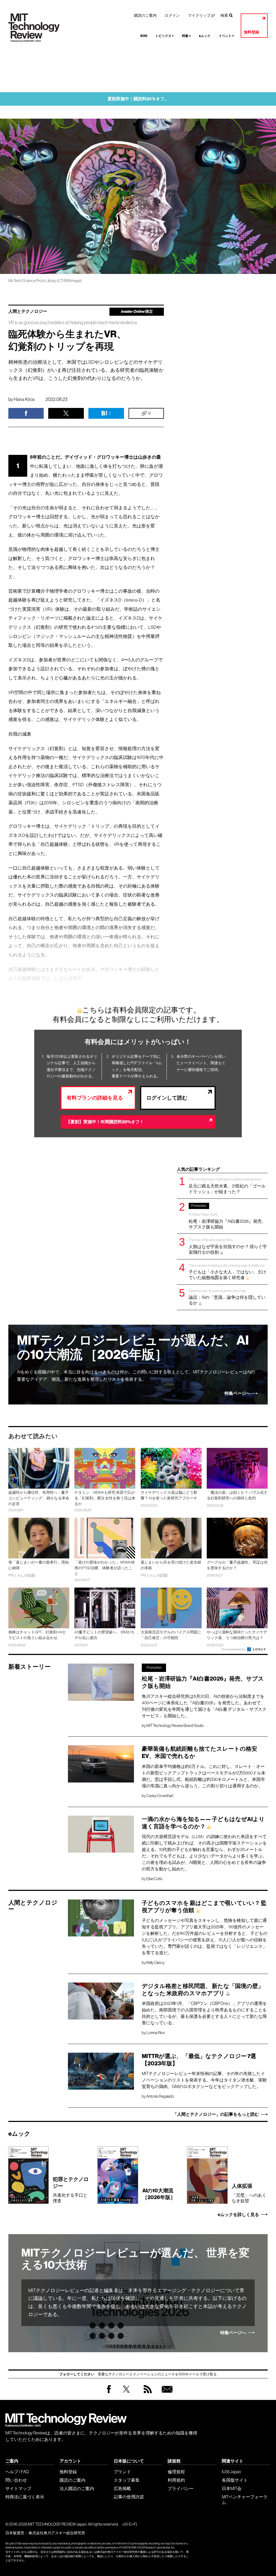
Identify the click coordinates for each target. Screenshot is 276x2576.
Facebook (109, 2393)
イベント (226, 36)
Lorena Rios (156, 2033)
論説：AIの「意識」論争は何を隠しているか (227, 1297)
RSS (146, 2394)
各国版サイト (235, 2480)
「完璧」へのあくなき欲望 (249, 2193)
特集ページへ (237, 1393)
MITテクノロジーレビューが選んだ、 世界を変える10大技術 (135, 2259)
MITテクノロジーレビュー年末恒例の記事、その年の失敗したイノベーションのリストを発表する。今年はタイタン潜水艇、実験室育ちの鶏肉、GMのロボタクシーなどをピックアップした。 (204, 2080)
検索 (224, 15)
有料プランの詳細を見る (95, 1098)
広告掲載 (122, 2488)
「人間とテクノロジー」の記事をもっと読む (216, 2114)
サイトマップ (18, 2488)
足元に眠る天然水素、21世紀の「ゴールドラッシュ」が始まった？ (227, 1185)
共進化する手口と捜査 (71, 2189)
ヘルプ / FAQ (17, 2472)
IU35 (144, 36)
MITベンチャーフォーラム (245, 2500)
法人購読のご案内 (77, 2488)
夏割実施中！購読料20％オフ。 (138, 99)
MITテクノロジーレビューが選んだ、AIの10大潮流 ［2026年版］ (133, 1348)
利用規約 (176, 2480)
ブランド (122, 2472)
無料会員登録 (166, 2394)
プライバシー (181, 2488)
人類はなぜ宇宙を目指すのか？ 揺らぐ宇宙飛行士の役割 (228, 1246)
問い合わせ (16, 2480)
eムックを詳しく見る (238, 2215)
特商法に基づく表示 (25, 2497)
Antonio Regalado (160, 2096)
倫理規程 (176, 2472)
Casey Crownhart (160, 1796)
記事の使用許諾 (129, 2497)
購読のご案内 (145, 15)
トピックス (165, 36)
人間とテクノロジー (28, 311)
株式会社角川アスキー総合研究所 (57, 2533)
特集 (186, 36)
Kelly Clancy (156, 1963)
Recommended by (234, 1649)
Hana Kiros (24, 399)
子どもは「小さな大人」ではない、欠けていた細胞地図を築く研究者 (227, 1272)
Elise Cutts (154, 1879)
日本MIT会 (232, 2488)
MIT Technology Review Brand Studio (175, 1726)
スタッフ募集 (127, 2480)
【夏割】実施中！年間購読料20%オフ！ (105, 1122)
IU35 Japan (231, 2472)
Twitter (126, 2394)
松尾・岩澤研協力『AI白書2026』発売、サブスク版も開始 (227, 1216)
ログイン (172, 15)
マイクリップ (199, 15)
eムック (205, 36)
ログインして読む (167, 1098)
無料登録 (251, 32)
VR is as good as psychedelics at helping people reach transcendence (73, 323)
